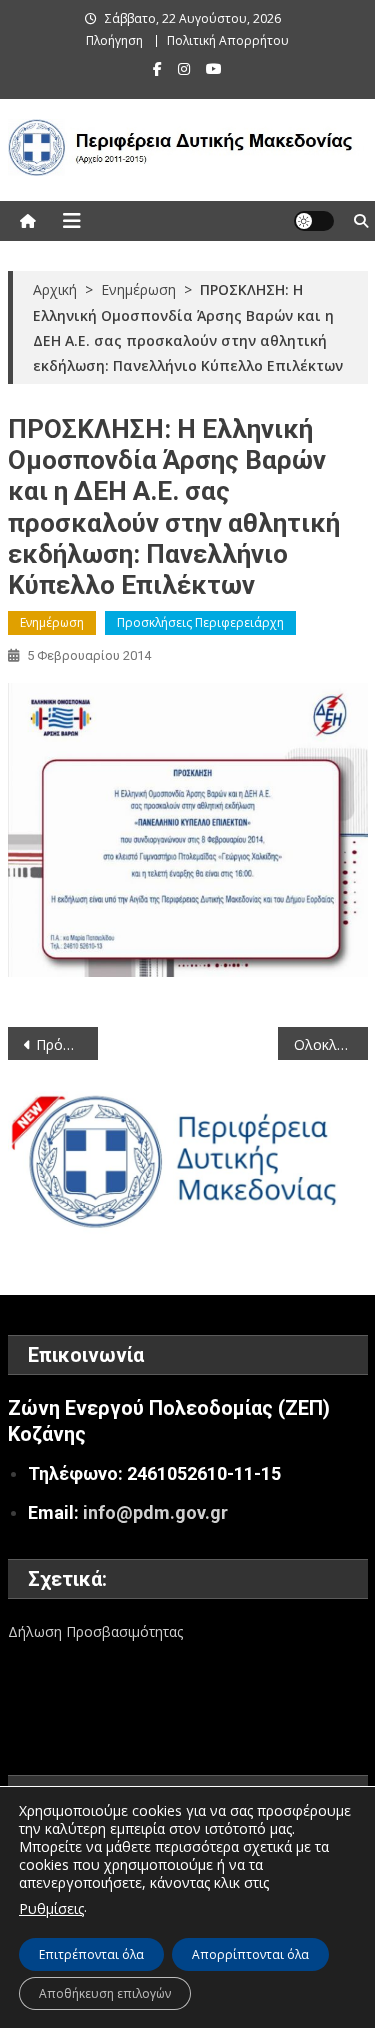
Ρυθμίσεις (51, 1908)
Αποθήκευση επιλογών (105, 1993)
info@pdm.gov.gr (155, 1512)
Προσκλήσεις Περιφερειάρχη (200, 622)
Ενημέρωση (52, 622)
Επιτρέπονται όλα (91, 1954)
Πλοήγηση (114, 40)
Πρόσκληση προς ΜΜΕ (67, 1044)
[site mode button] (314, 221)
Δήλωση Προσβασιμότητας (95, 1631)
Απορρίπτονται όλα (250, 1954)
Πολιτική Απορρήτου (228, 40)
